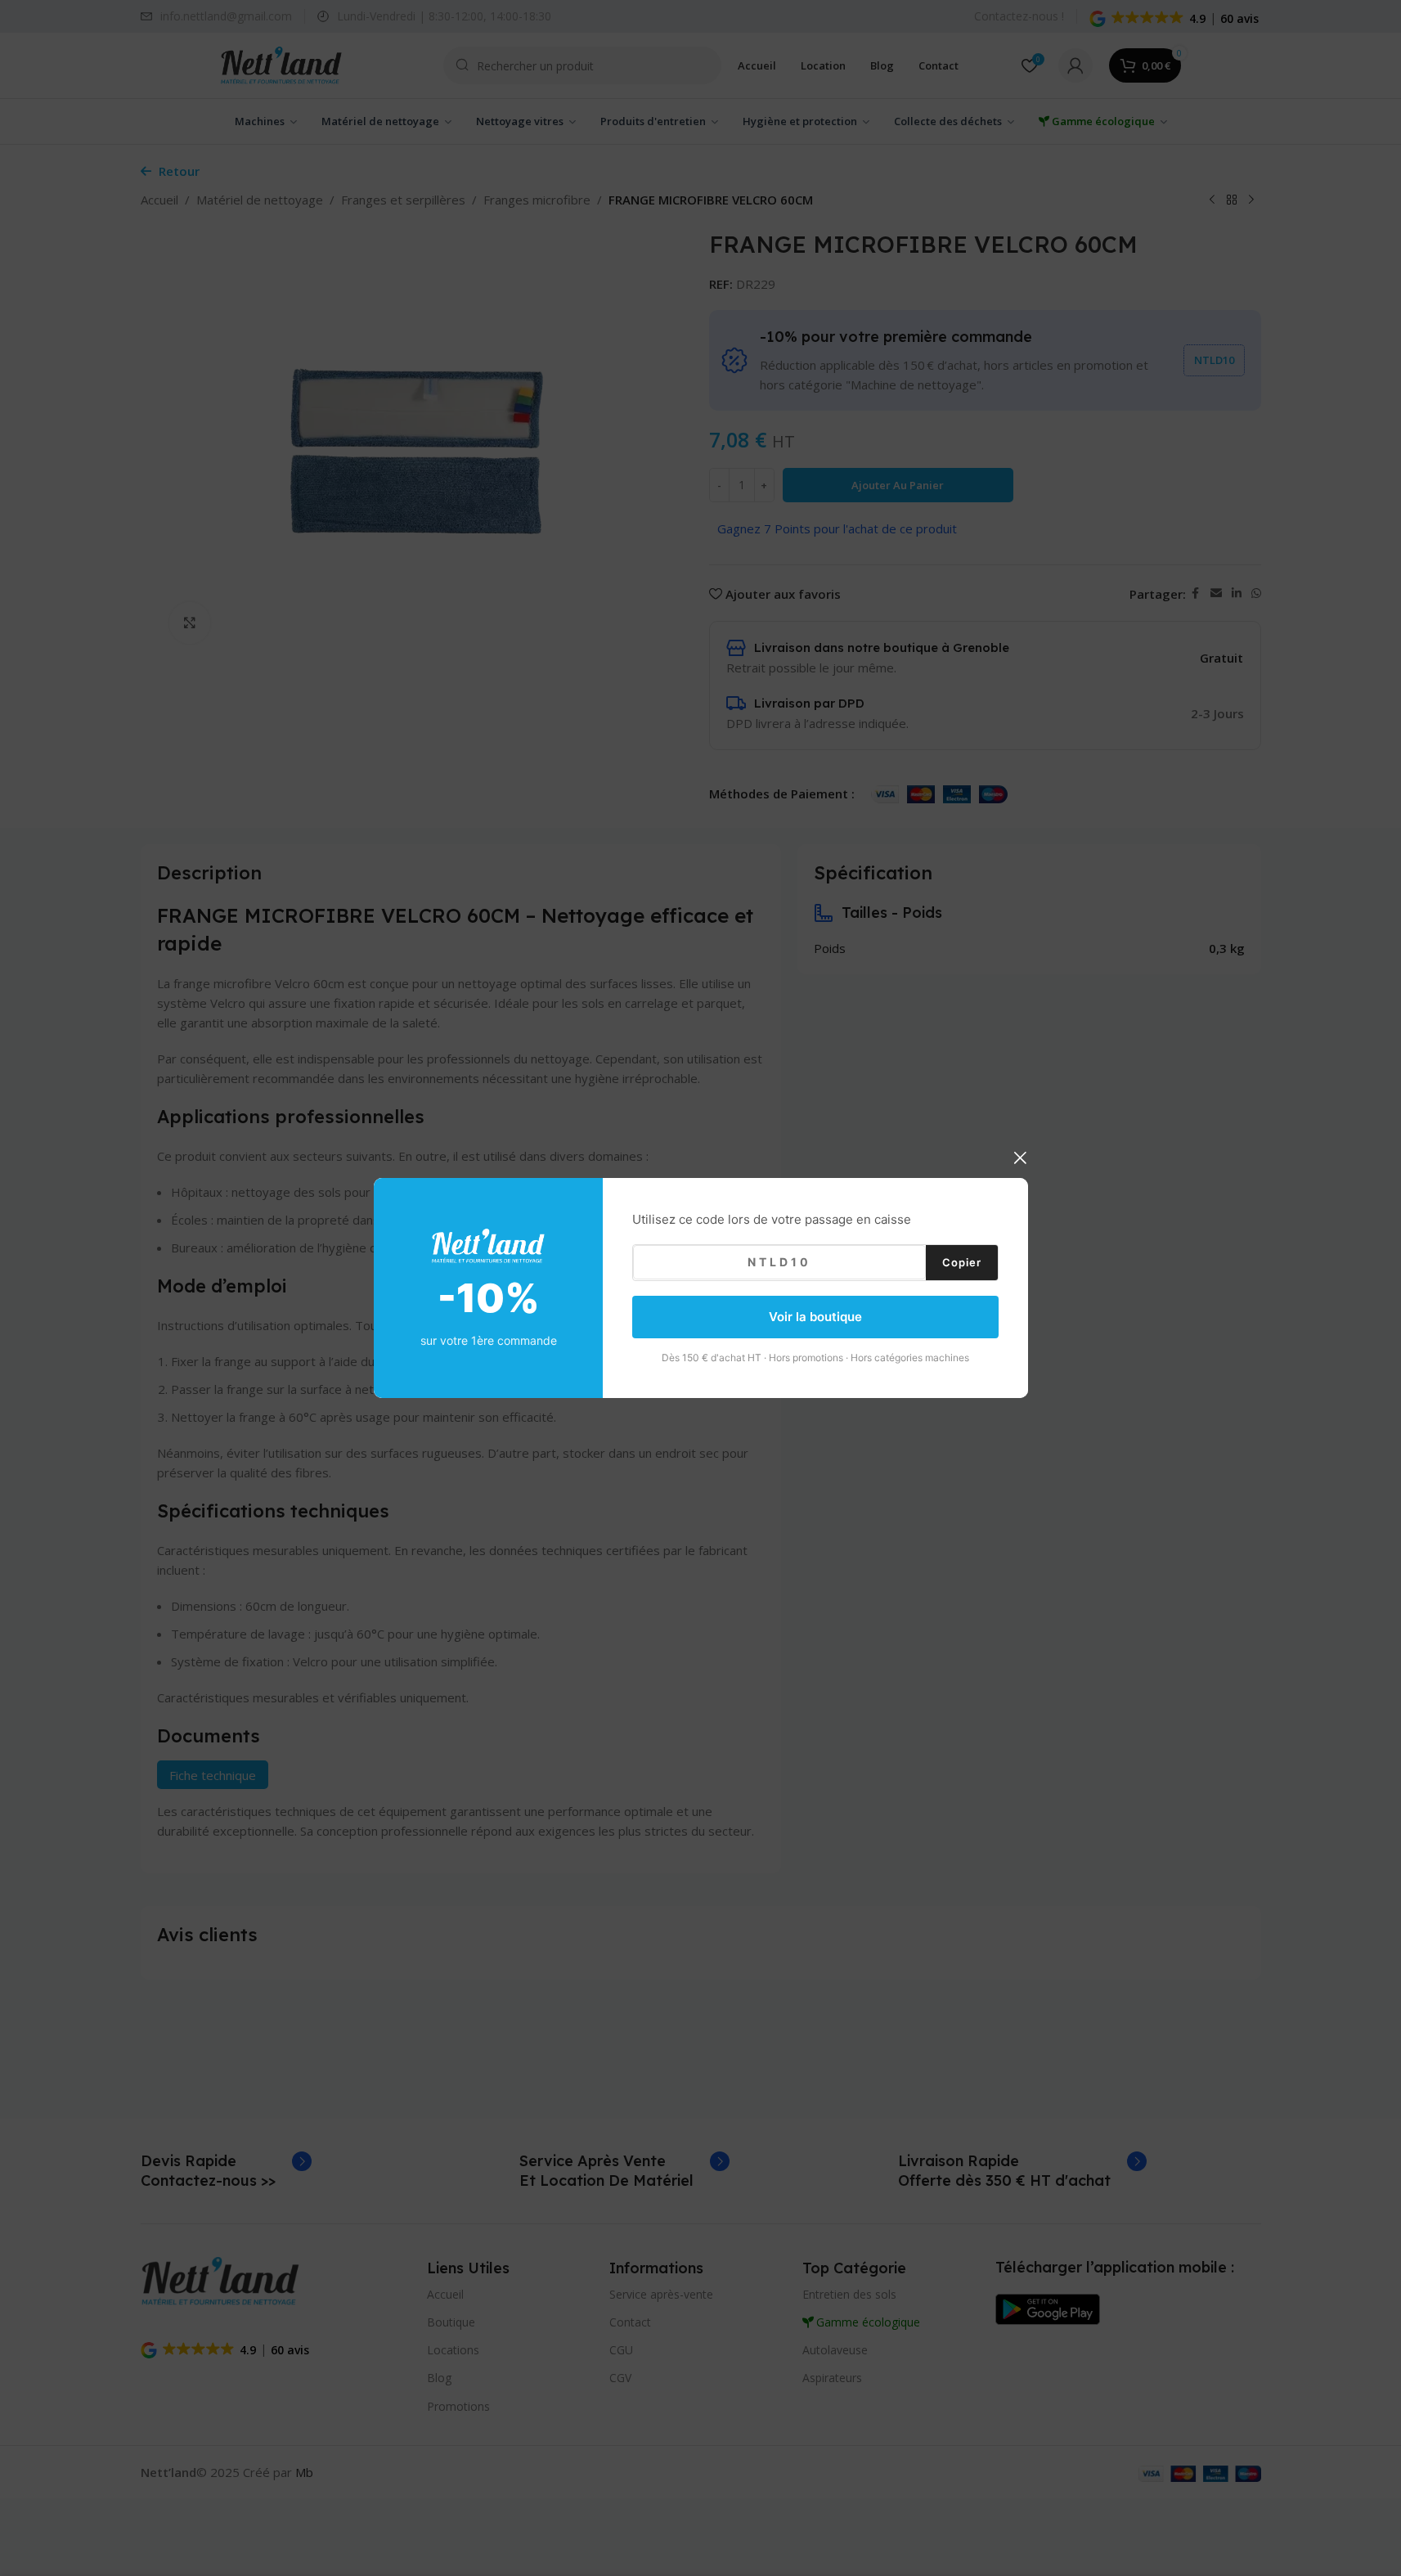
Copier (962, 1261)
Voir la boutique (815, 1317)
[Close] (1020, 1158)
